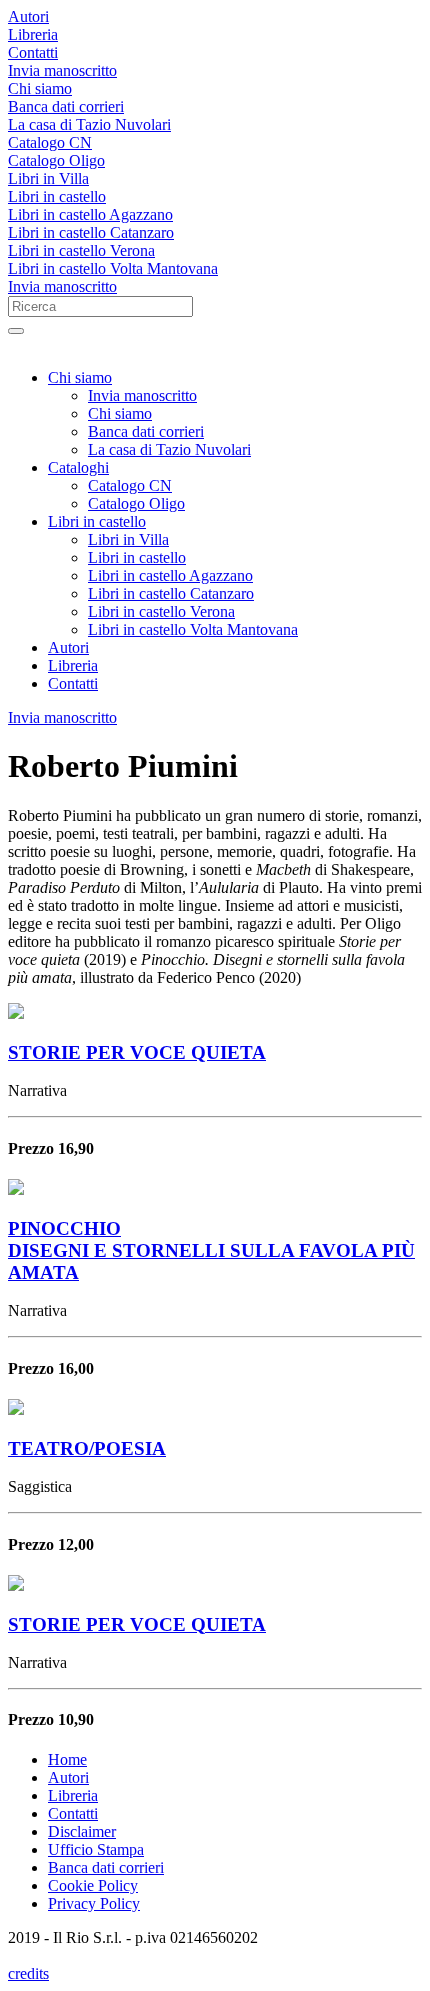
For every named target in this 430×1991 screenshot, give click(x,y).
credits (28, 1973)
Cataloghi (78, 467)
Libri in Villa (48, 178)
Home (67, 1759)
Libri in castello (57, 196)
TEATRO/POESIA (87, 1448)
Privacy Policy (94, 1903)
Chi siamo (40, 88)
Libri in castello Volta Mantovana (113, 268)
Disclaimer (82, 1831)
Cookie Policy (93, 1885)
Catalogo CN (50, 142)
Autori (28, 16)
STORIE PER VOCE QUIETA (137, 1052)
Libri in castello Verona (81, 250)
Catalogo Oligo (56, 160)
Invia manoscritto (62, 70)
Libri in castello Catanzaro (91, 232)
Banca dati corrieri (66, 106)
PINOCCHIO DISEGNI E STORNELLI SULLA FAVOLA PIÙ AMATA (211, 1250)
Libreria (33, 34)
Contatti (33, 52)
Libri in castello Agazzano (90, 214)
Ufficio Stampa (96, 1849)
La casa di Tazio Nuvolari (89, 124)
